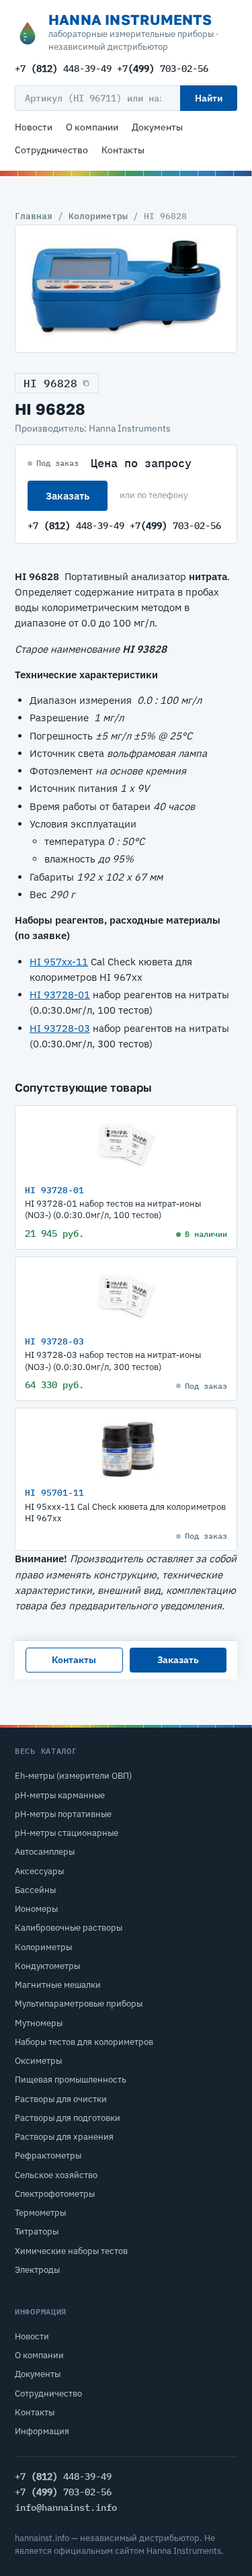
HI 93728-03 (60, 1028)
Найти (209, 98)
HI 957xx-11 (59, 962)
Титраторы (37, 2231)
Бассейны (35, 1890)
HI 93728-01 (60, 995)
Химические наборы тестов (71, 2251)
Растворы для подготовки (68, 2118)
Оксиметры (38, 2061)
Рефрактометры (48, 2156)
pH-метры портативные (63, 1814)
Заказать (68, 496)
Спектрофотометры (55, 2194)
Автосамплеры (45, 1852)
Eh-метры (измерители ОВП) (73, 1776)
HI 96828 (50, 383)
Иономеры (36, 1909)
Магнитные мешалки (58, 1985)
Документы (157, 127)
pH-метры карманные (60, 1795)
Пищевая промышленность (71, 2080)
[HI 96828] (126, 289)
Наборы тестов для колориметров (84, 2042)
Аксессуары (39, 1871)
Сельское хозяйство (56, 2175)
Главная (34, 216)
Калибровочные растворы (69, 1928)
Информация (42, 2431)
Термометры (40, 2213)
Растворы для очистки (61, 2099)
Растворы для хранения (64, 2137)
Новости (34, 127)
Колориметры (98, 216)
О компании (92, 127)
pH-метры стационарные (67, 1833)
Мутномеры (39, 2023)
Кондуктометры (47, 1966)
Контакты (123, 150)
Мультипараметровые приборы (79, 2004)
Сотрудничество (51, 150)
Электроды (37, 2270)
